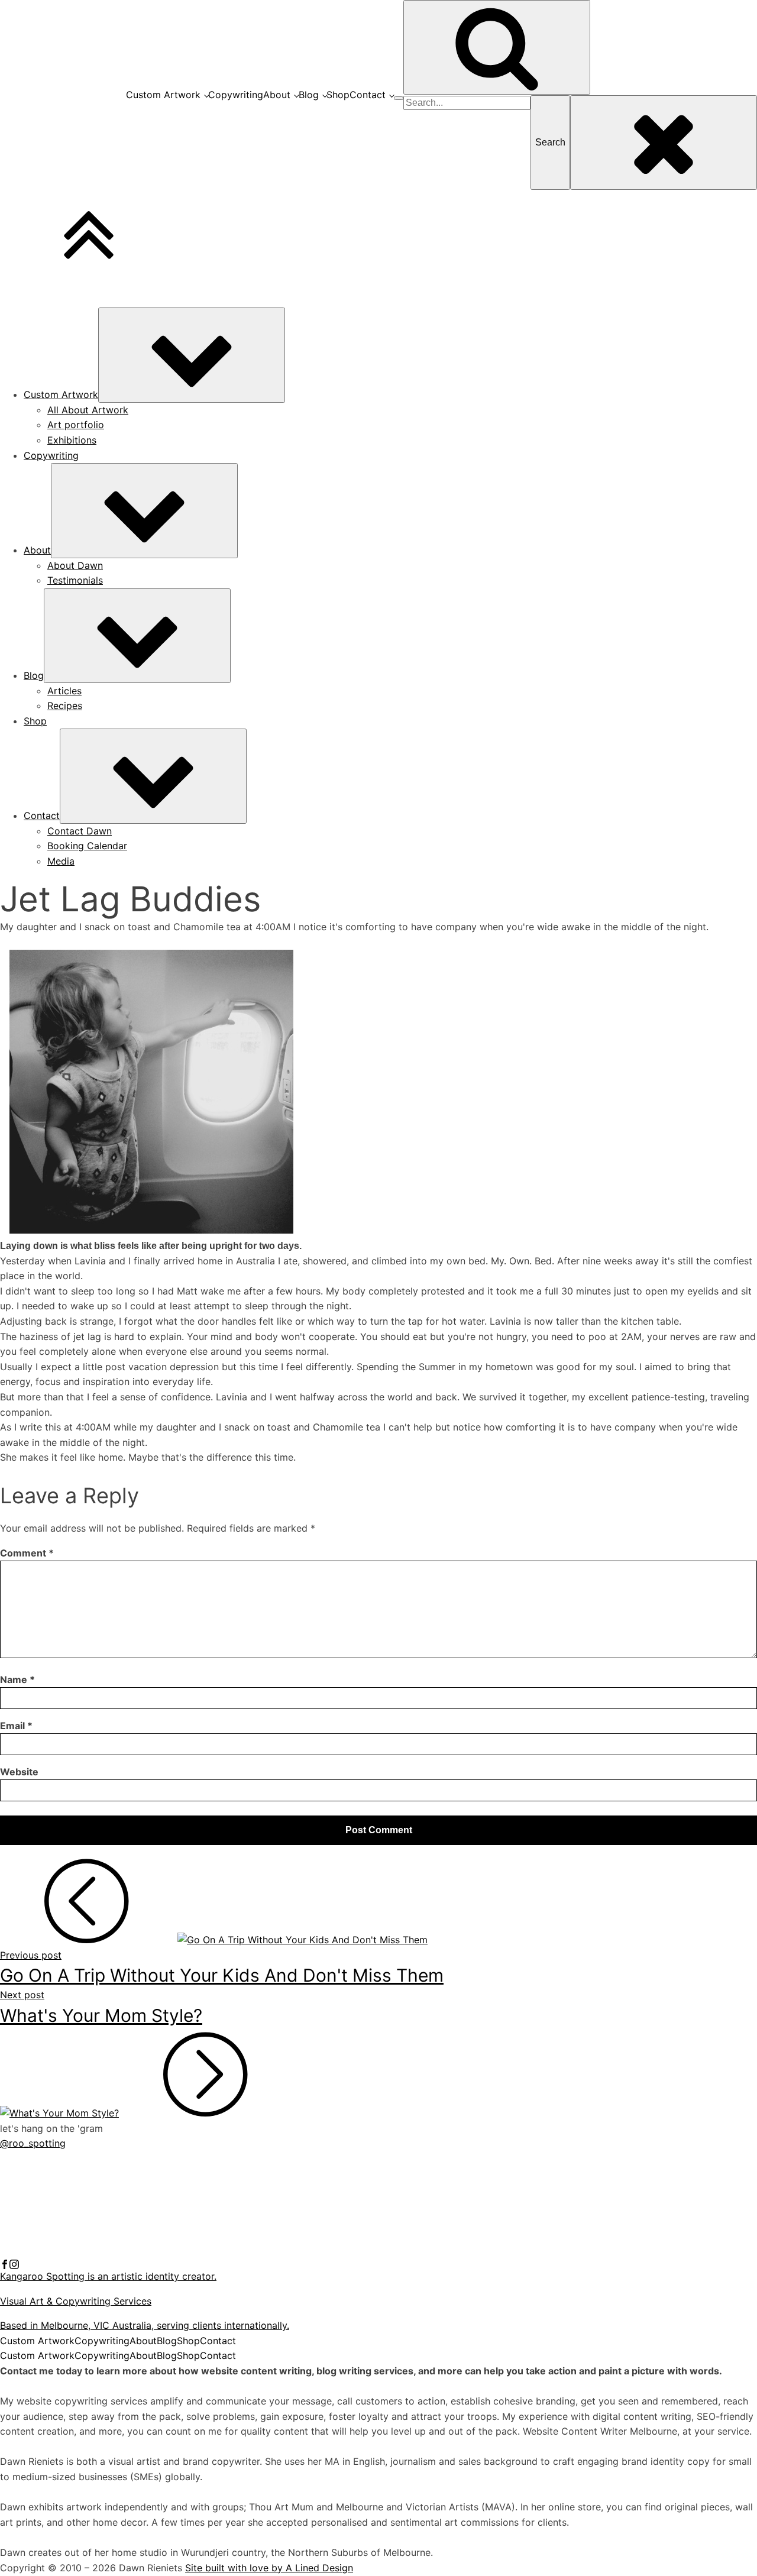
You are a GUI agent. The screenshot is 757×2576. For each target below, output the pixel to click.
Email (16, 1726)
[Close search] (664, 143)
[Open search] (497, 47)
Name (17, 1679)
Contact (368, 95)
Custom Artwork (163, 95)
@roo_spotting (33, 2143)
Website (19, 1772)
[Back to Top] (89, 275)
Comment (27, 1553)
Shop (338, 95)
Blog (309, 95)
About (277, 95)
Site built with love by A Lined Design (269, 2568)
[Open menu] (399, 98)
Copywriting (236, 95)
